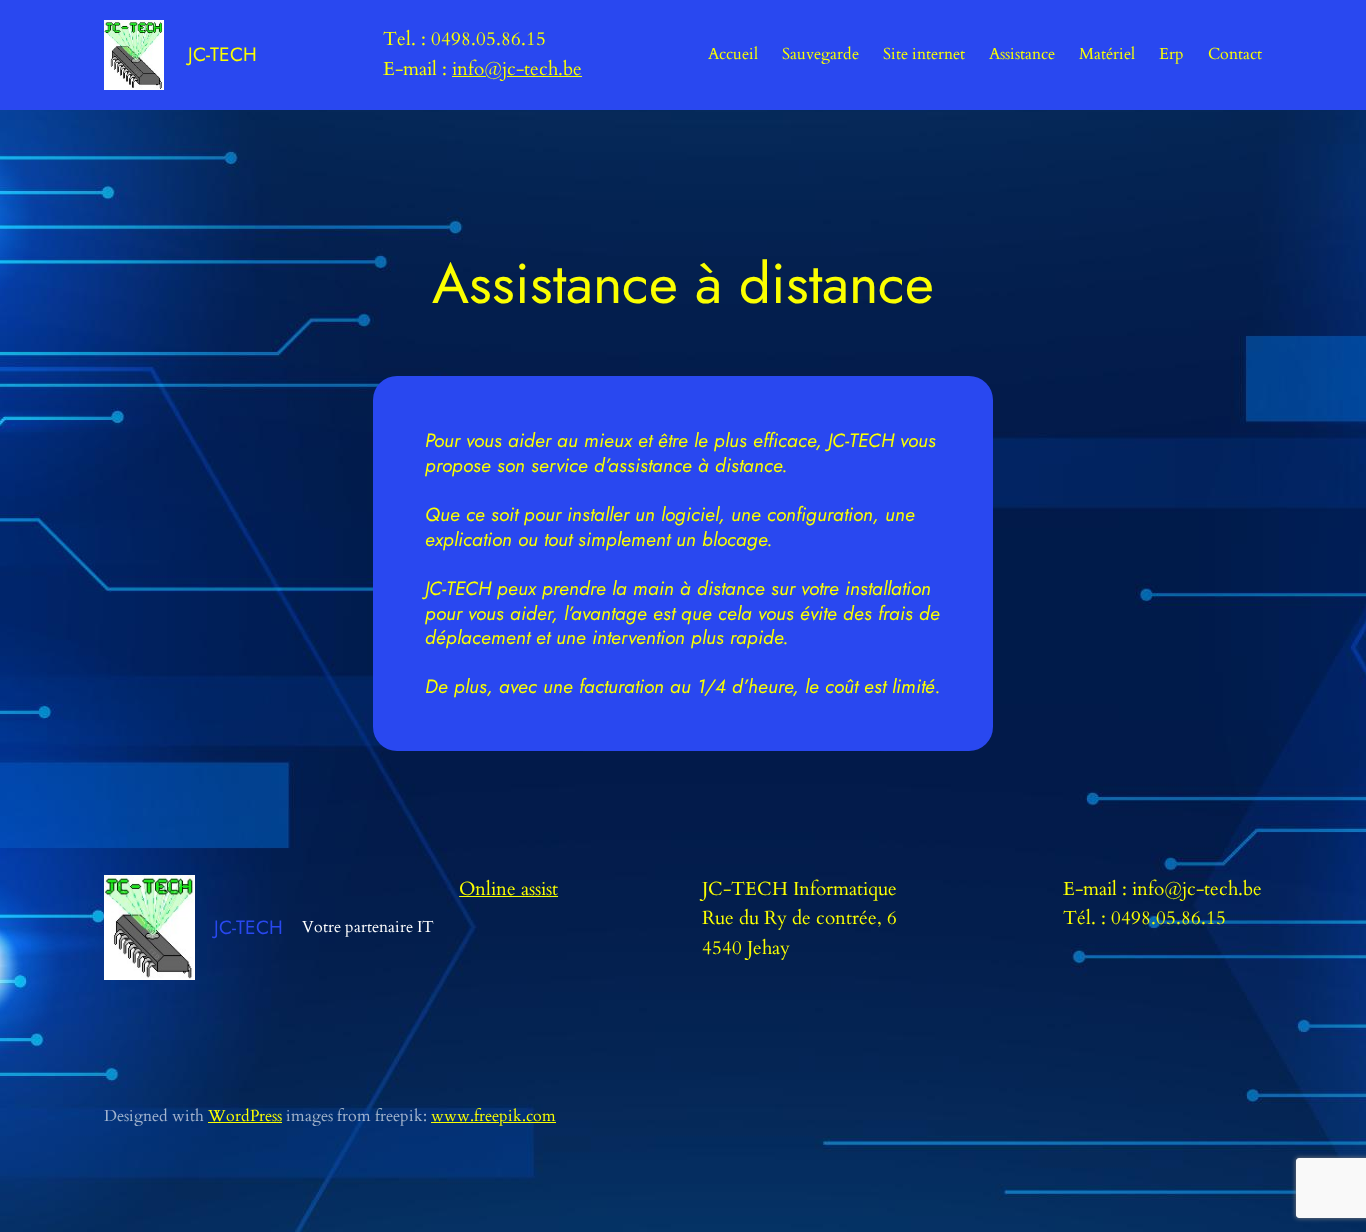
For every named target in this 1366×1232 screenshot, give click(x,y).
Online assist (508, 889)
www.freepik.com (493, 1116)
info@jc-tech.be (517, 69)
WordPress (245, 1116)
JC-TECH (222, 54)
